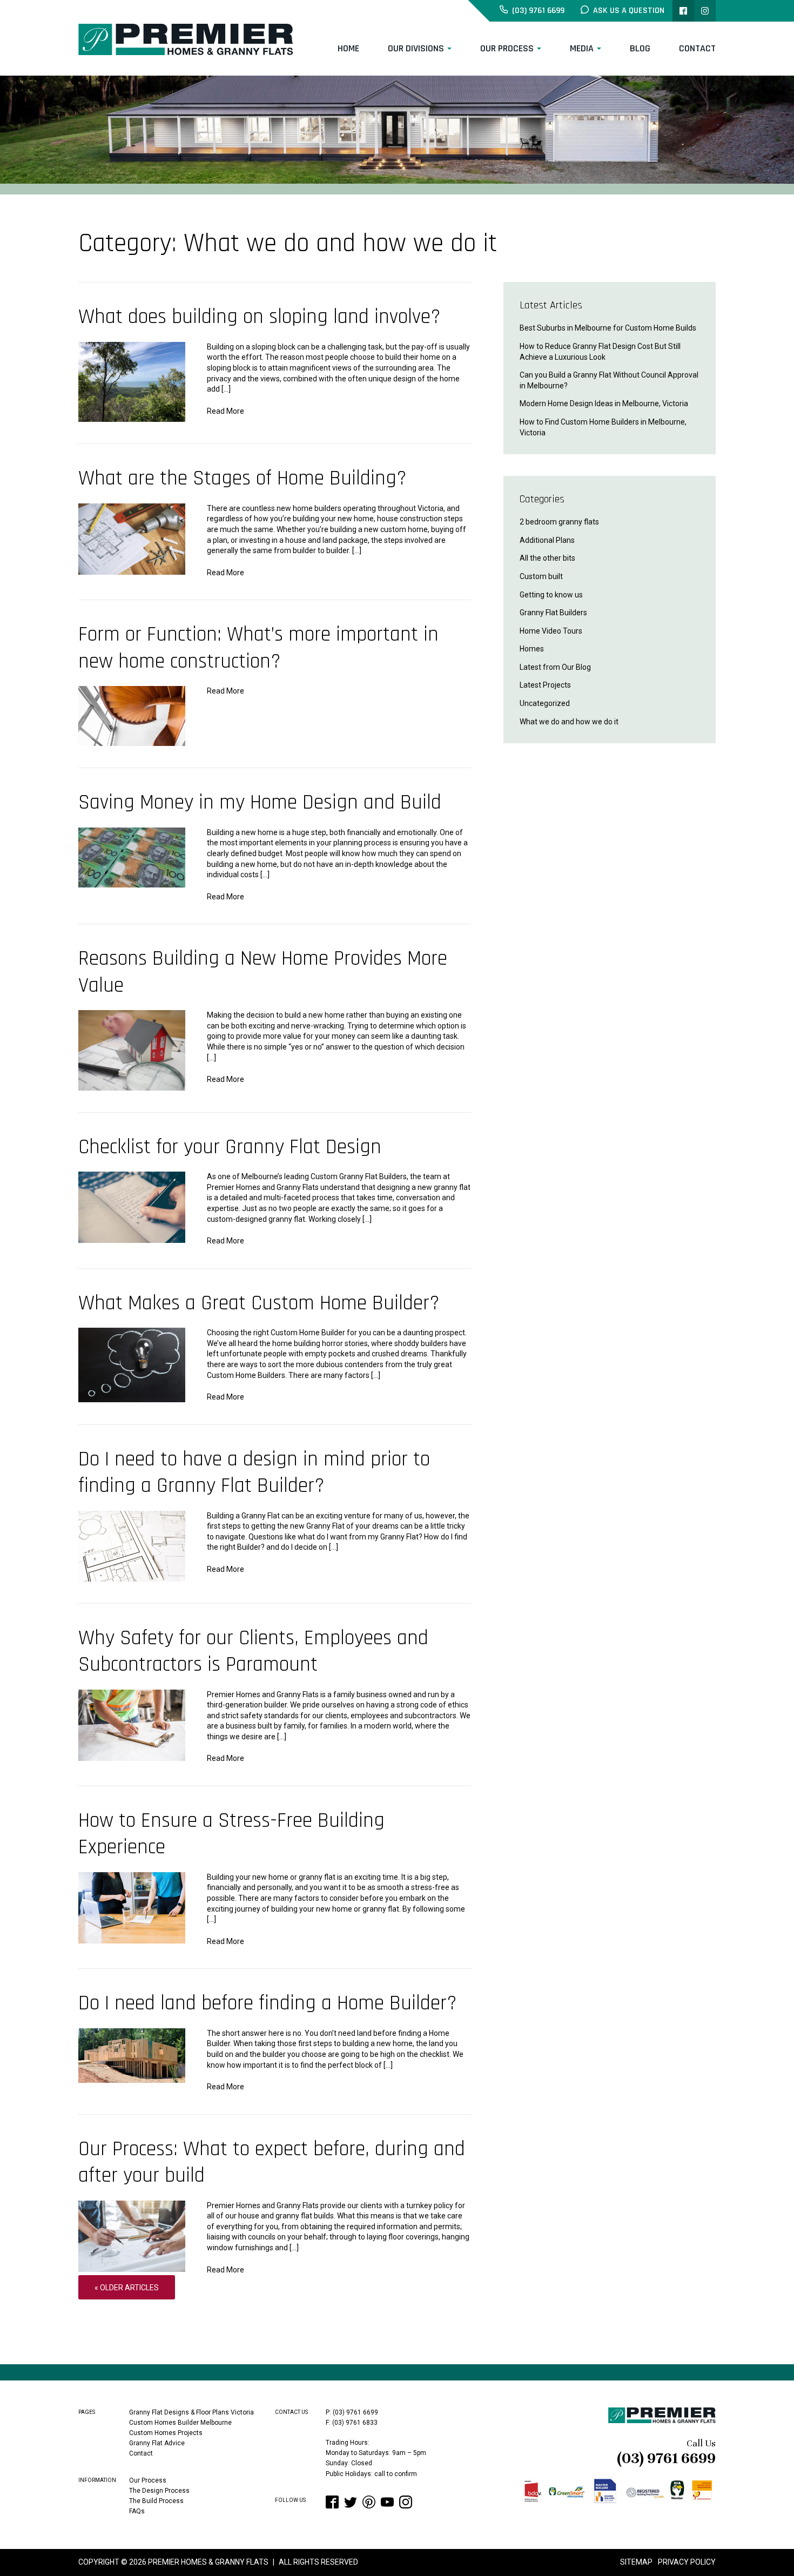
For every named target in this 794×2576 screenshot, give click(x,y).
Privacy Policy (687, 2562)
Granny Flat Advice (157, 2443)
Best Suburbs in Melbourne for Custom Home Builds (608, 328)
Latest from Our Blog (555, 667)
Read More (226, 411)
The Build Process (156, 2501)
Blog (640, 48)
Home (348, 48)
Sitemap (636, 2562)
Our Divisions (416, 48)
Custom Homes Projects (166, 2433)
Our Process (507, 48)
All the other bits (547, 558)
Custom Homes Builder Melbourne (180, 2423)
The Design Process (159, 2491)
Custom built (541, 576)
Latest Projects (545, 685)
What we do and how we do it (569, 722)
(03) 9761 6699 (666, 2458)
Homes (532, 649)
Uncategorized (545, 703)
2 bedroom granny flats (559, 522)
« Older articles (127, 2288)
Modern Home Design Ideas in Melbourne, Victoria (604, 403)
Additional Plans (547, 540)
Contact (697, 48)
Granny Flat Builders (553, 613)
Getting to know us (551, 595)
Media (582, 48)
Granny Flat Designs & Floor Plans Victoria (191, 2412)
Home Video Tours (551, 631)
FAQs (137, 2511)
